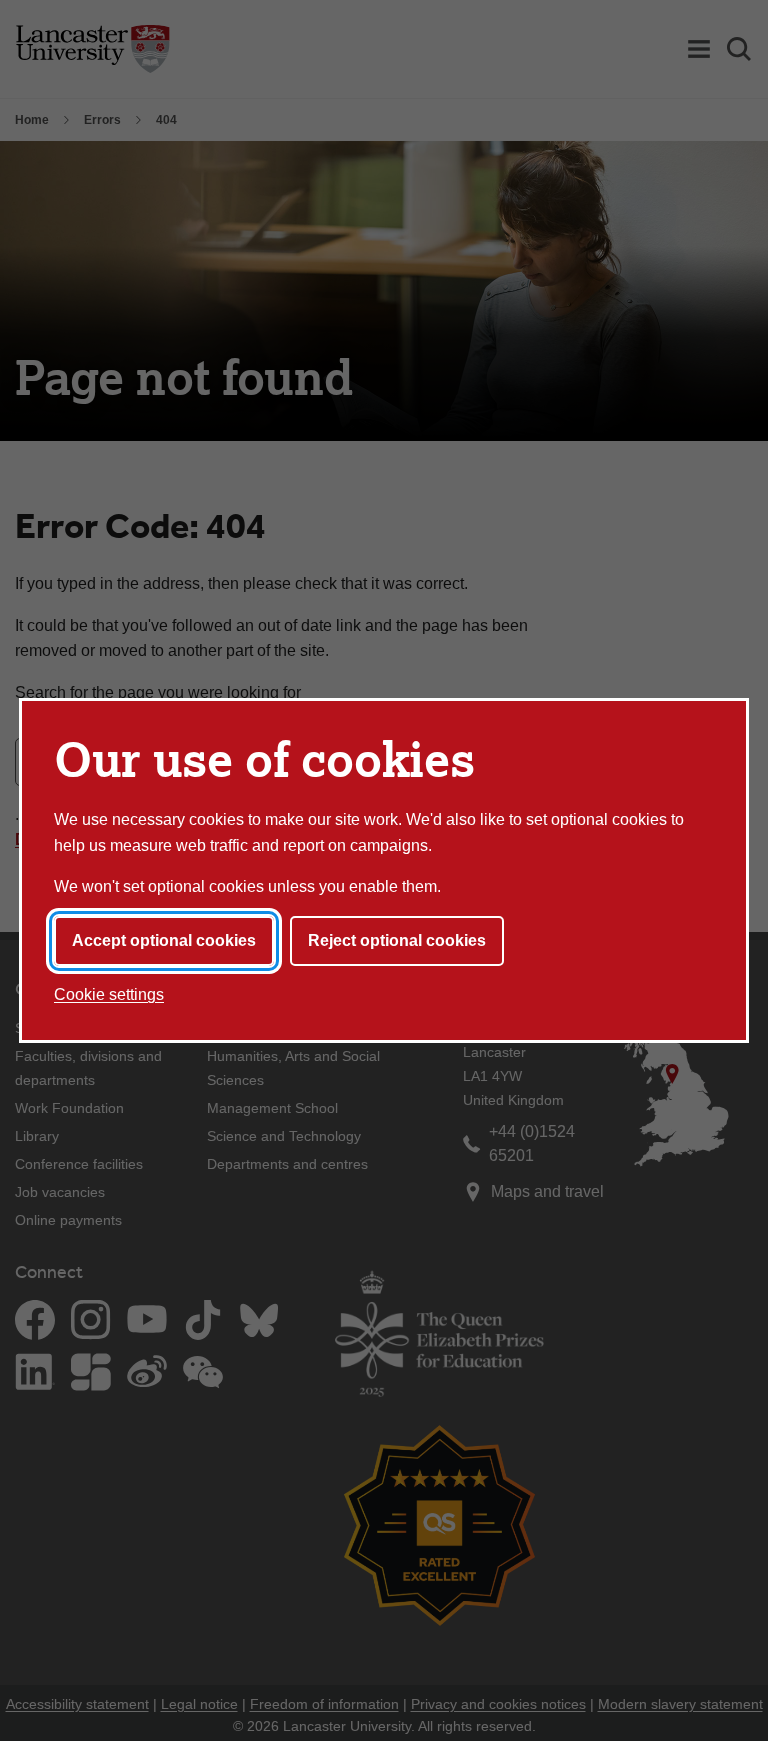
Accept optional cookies (164, 940)
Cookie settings (109, 994)
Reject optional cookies (397, 940)
